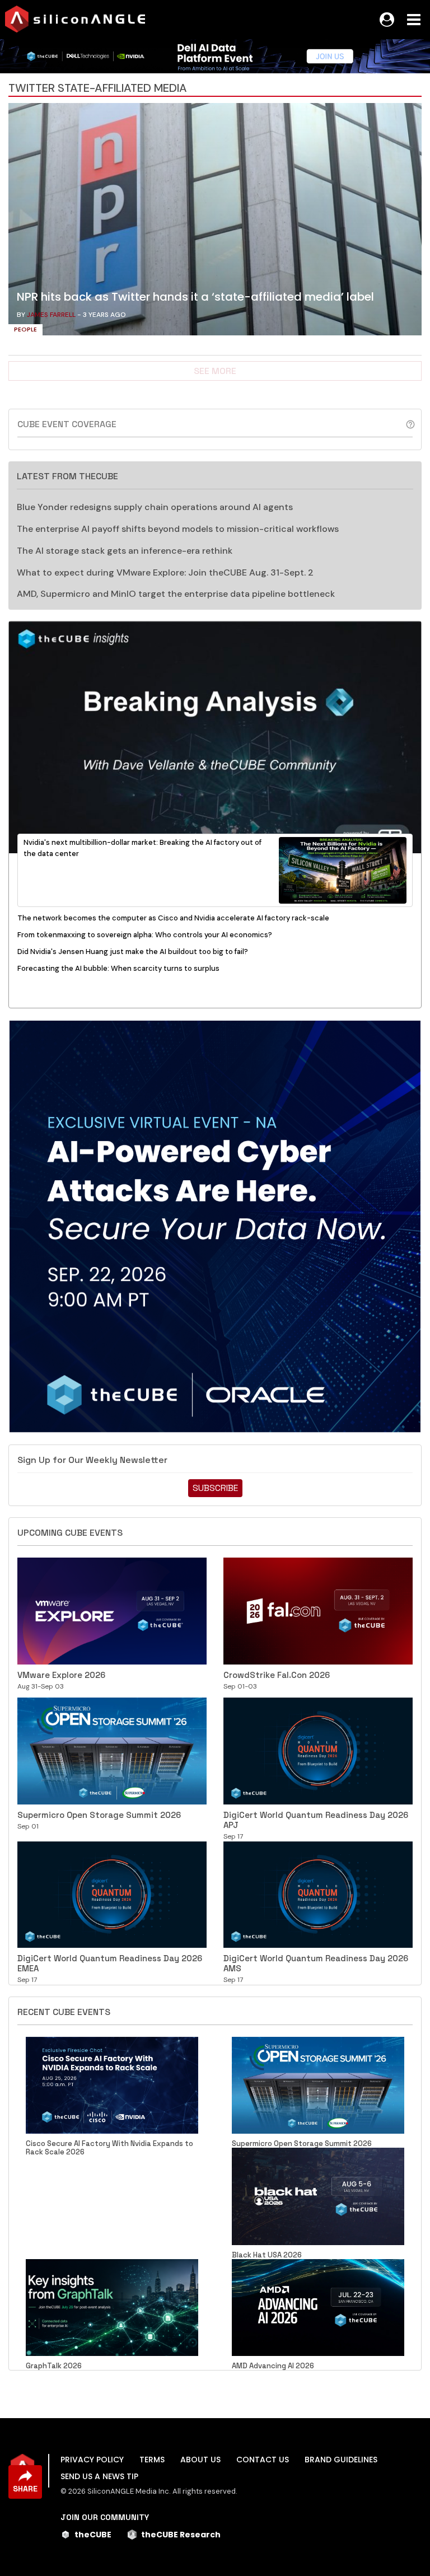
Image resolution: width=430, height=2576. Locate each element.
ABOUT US (200, 2460)
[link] (215, 222)
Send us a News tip (99, 2476)
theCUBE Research (181, 2535)
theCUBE (93, 2535)
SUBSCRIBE (215, 1488)
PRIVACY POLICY (92, 2460)
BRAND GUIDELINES (341, 2460)
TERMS (152, 2460)
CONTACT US (263, 2460)
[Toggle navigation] (414, 20)
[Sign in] (387, 20)
